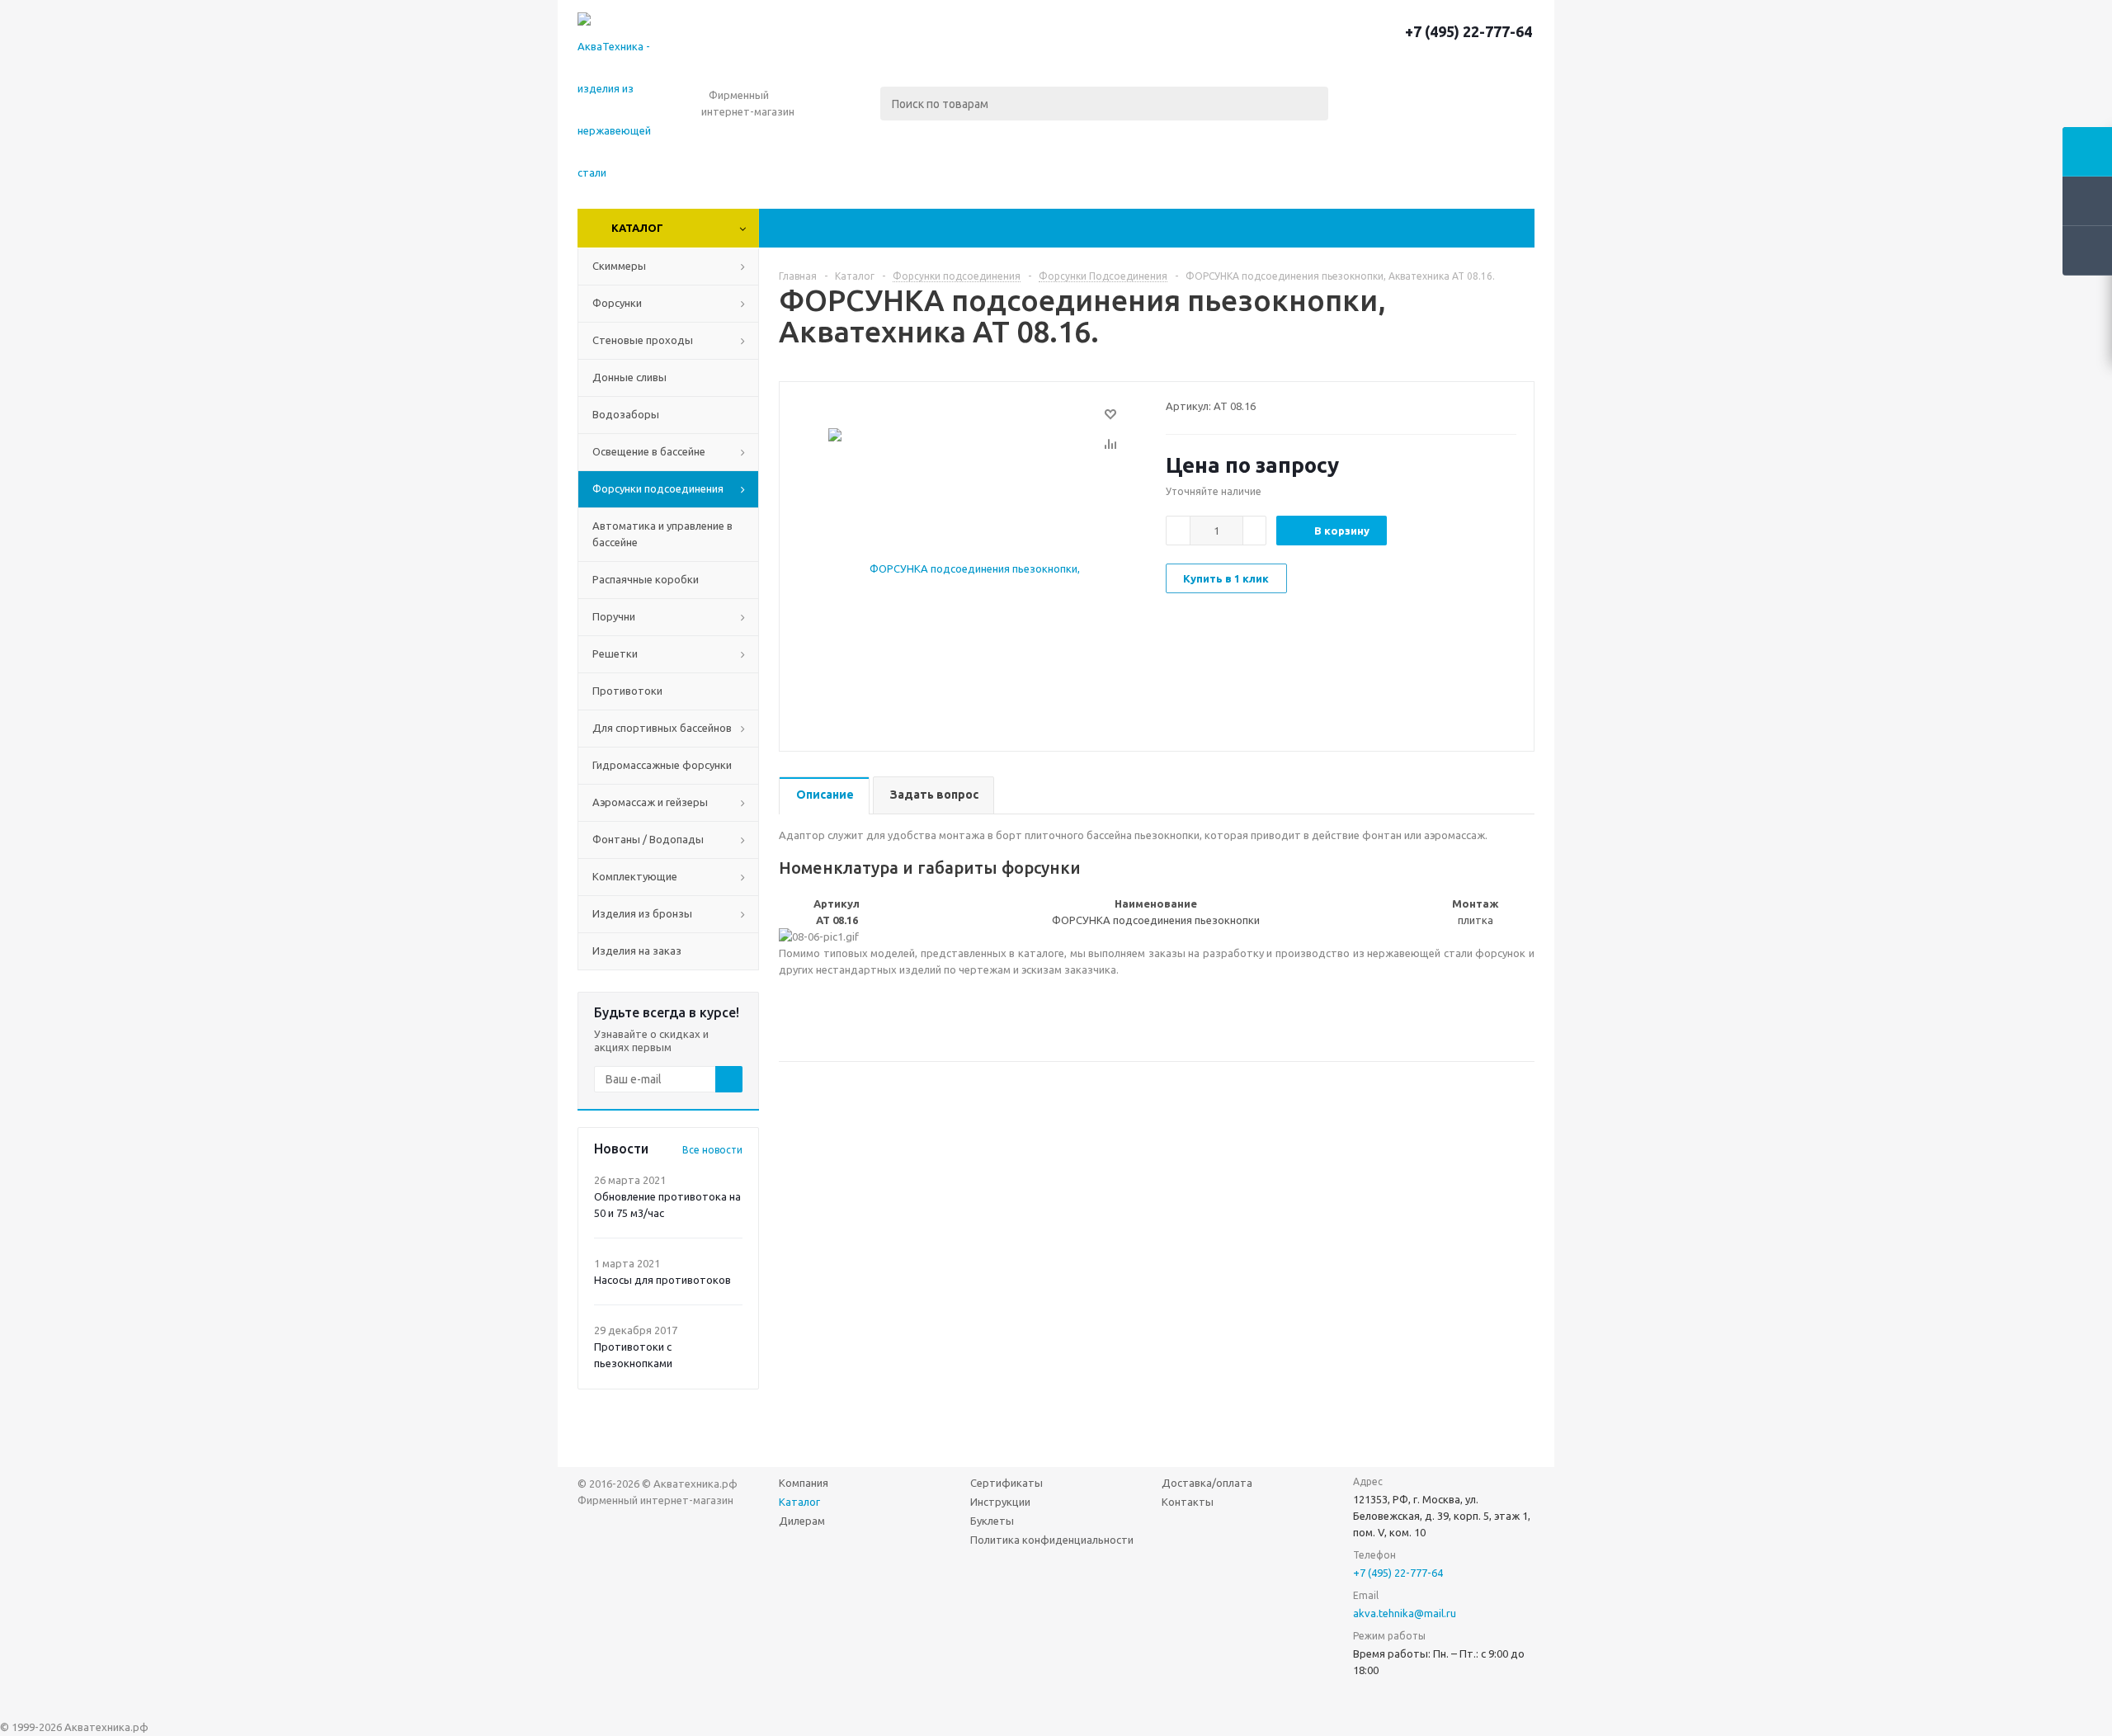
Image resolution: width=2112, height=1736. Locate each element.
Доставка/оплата (1207, 1483)
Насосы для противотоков (662, 1280)
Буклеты (992, 1521)
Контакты (1188, 1502)
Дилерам (802, 1521)
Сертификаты (1006, 1483)
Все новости (712, 1150)
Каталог (637, 228)
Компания (804, 1483)
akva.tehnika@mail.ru (1405, 1613)
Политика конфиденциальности (1052, 1540)
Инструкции (1000, 1502)
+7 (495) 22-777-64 (1468, 31)
